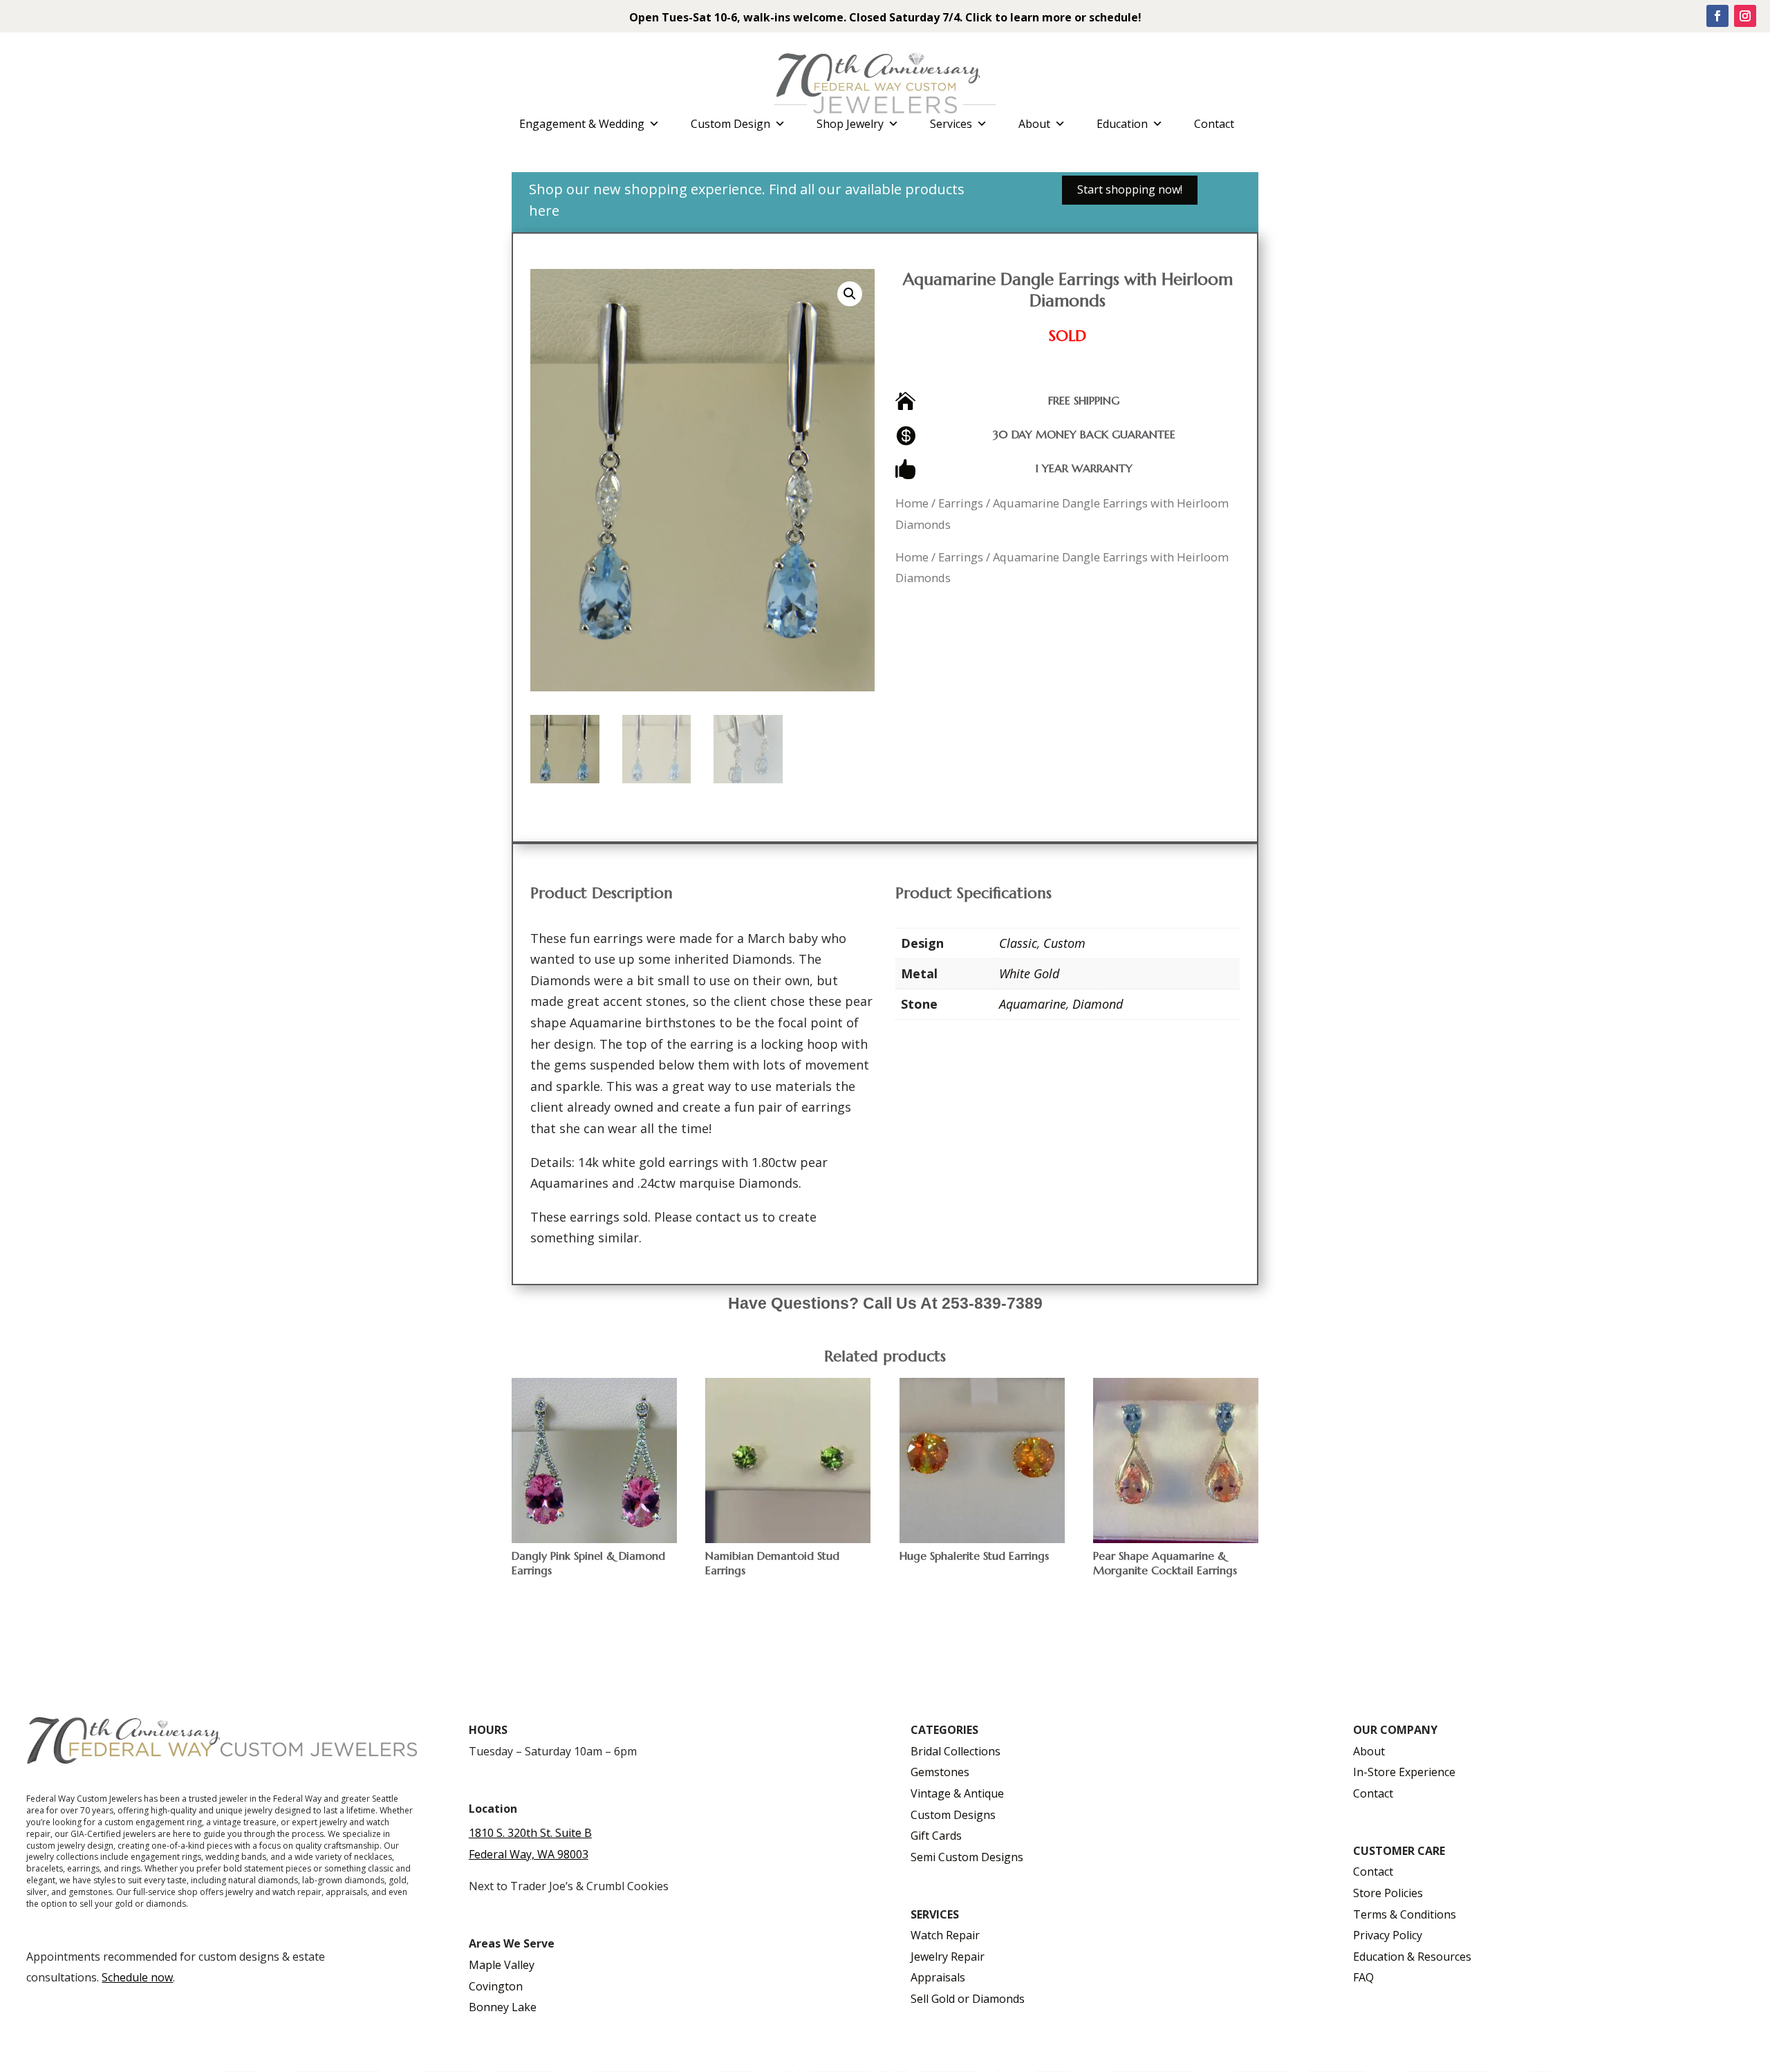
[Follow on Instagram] (1745, 16)
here (544, 211)
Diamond (1098, 1004)
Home (912, 503)
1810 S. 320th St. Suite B (530, 1833)
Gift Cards (936, 1836)
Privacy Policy (1388, 1935)
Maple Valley (502, 1965)
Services (951, 124)
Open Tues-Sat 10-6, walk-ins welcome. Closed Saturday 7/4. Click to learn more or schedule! (885, 17)
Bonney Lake (503, 2007)
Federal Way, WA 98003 (529, 1854)
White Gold (1029, 973)
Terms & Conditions (1405, 1914)
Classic (1018, 943)
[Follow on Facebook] (1717, 16)
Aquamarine (1033, 1004)
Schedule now (137, 1977)
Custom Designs (953, 1815)
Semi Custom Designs (967, 1857)
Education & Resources (1412, 1957)
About (1034, 124)
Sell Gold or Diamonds (968, 1999)
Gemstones (940, 1772)
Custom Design (730, 124)
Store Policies (1388, 1893)
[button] (850, 294)
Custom (1064, 943)
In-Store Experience (1404, 1772)
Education (1122, 124)
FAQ (1363, 1977)
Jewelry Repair (948, 1957)
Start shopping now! (1130, 189)
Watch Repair (945, 1935)
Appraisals (938, 1977)
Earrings (961, 503)
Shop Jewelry (850, 124)
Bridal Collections (956, 1751)
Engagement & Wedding (582, 124)
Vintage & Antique (957, 1793)
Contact (1214, 124)
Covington (496, 1986)
